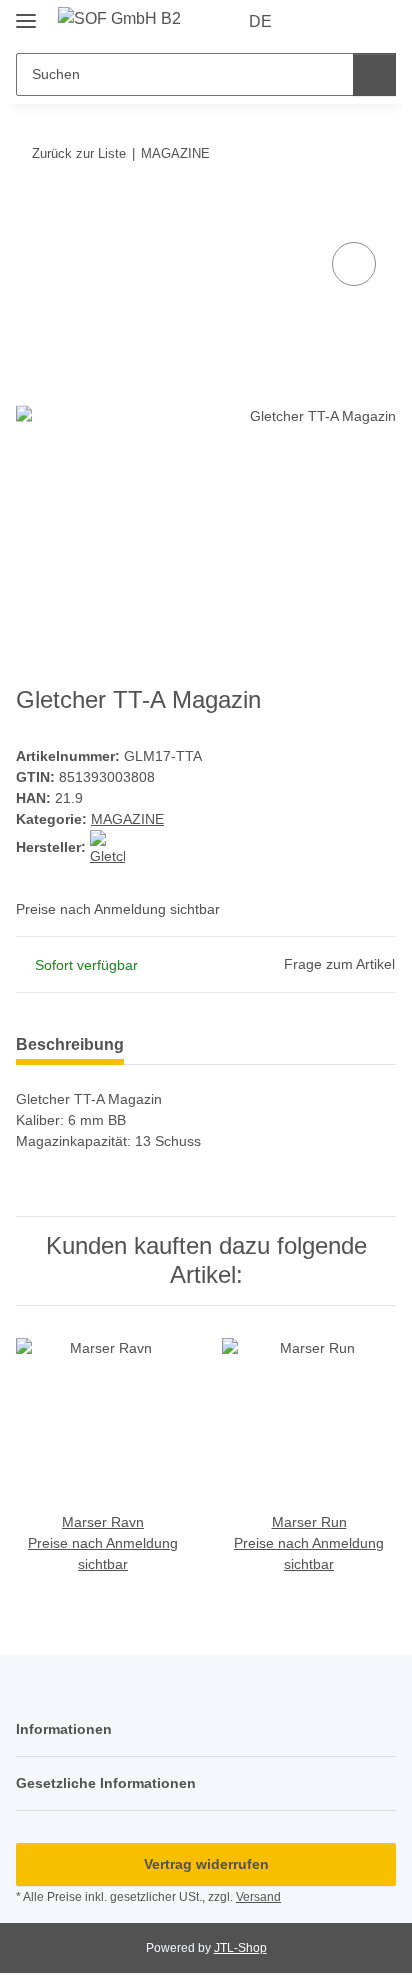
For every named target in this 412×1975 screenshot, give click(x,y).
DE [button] (260, 21)
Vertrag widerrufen (206, 1864)
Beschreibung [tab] (70, 1044)
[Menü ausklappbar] (26, 12)
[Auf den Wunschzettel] (354, 264)
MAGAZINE (127, 819)
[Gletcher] (107, 848)
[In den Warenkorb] (32, 215)
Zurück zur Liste (79, 153)
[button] (317, 22)
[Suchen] (374, 74)
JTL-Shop (240, 1948)
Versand (258, 1897)
